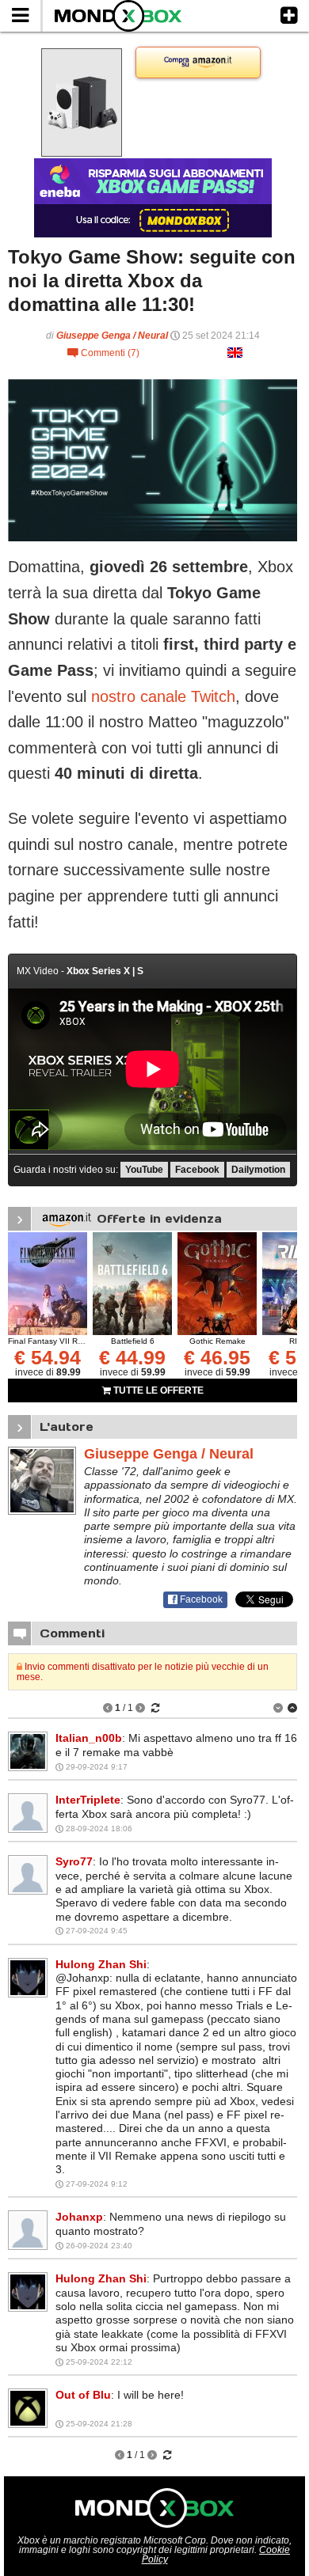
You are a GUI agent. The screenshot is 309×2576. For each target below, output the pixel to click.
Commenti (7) (103, 353)
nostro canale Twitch (163, 696)
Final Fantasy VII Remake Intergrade (75, 1341)
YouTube (144, 1170)
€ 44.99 (132, 1357)
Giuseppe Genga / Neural (112, 336)
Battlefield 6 (133, 1341)
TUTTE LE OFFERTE (157, 1390)
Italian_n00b (89, 1738)
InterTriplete (88, 1800)
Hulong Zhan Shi (101, 1964)
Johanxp (79, 2217)
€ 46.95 (217, 1357)
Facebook (197, 1170)
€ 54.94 (48, 1357)
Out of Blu (83, 2395)
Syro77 (74, 1861)
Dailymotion (258, 1170)
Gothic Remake (217, 1341)
